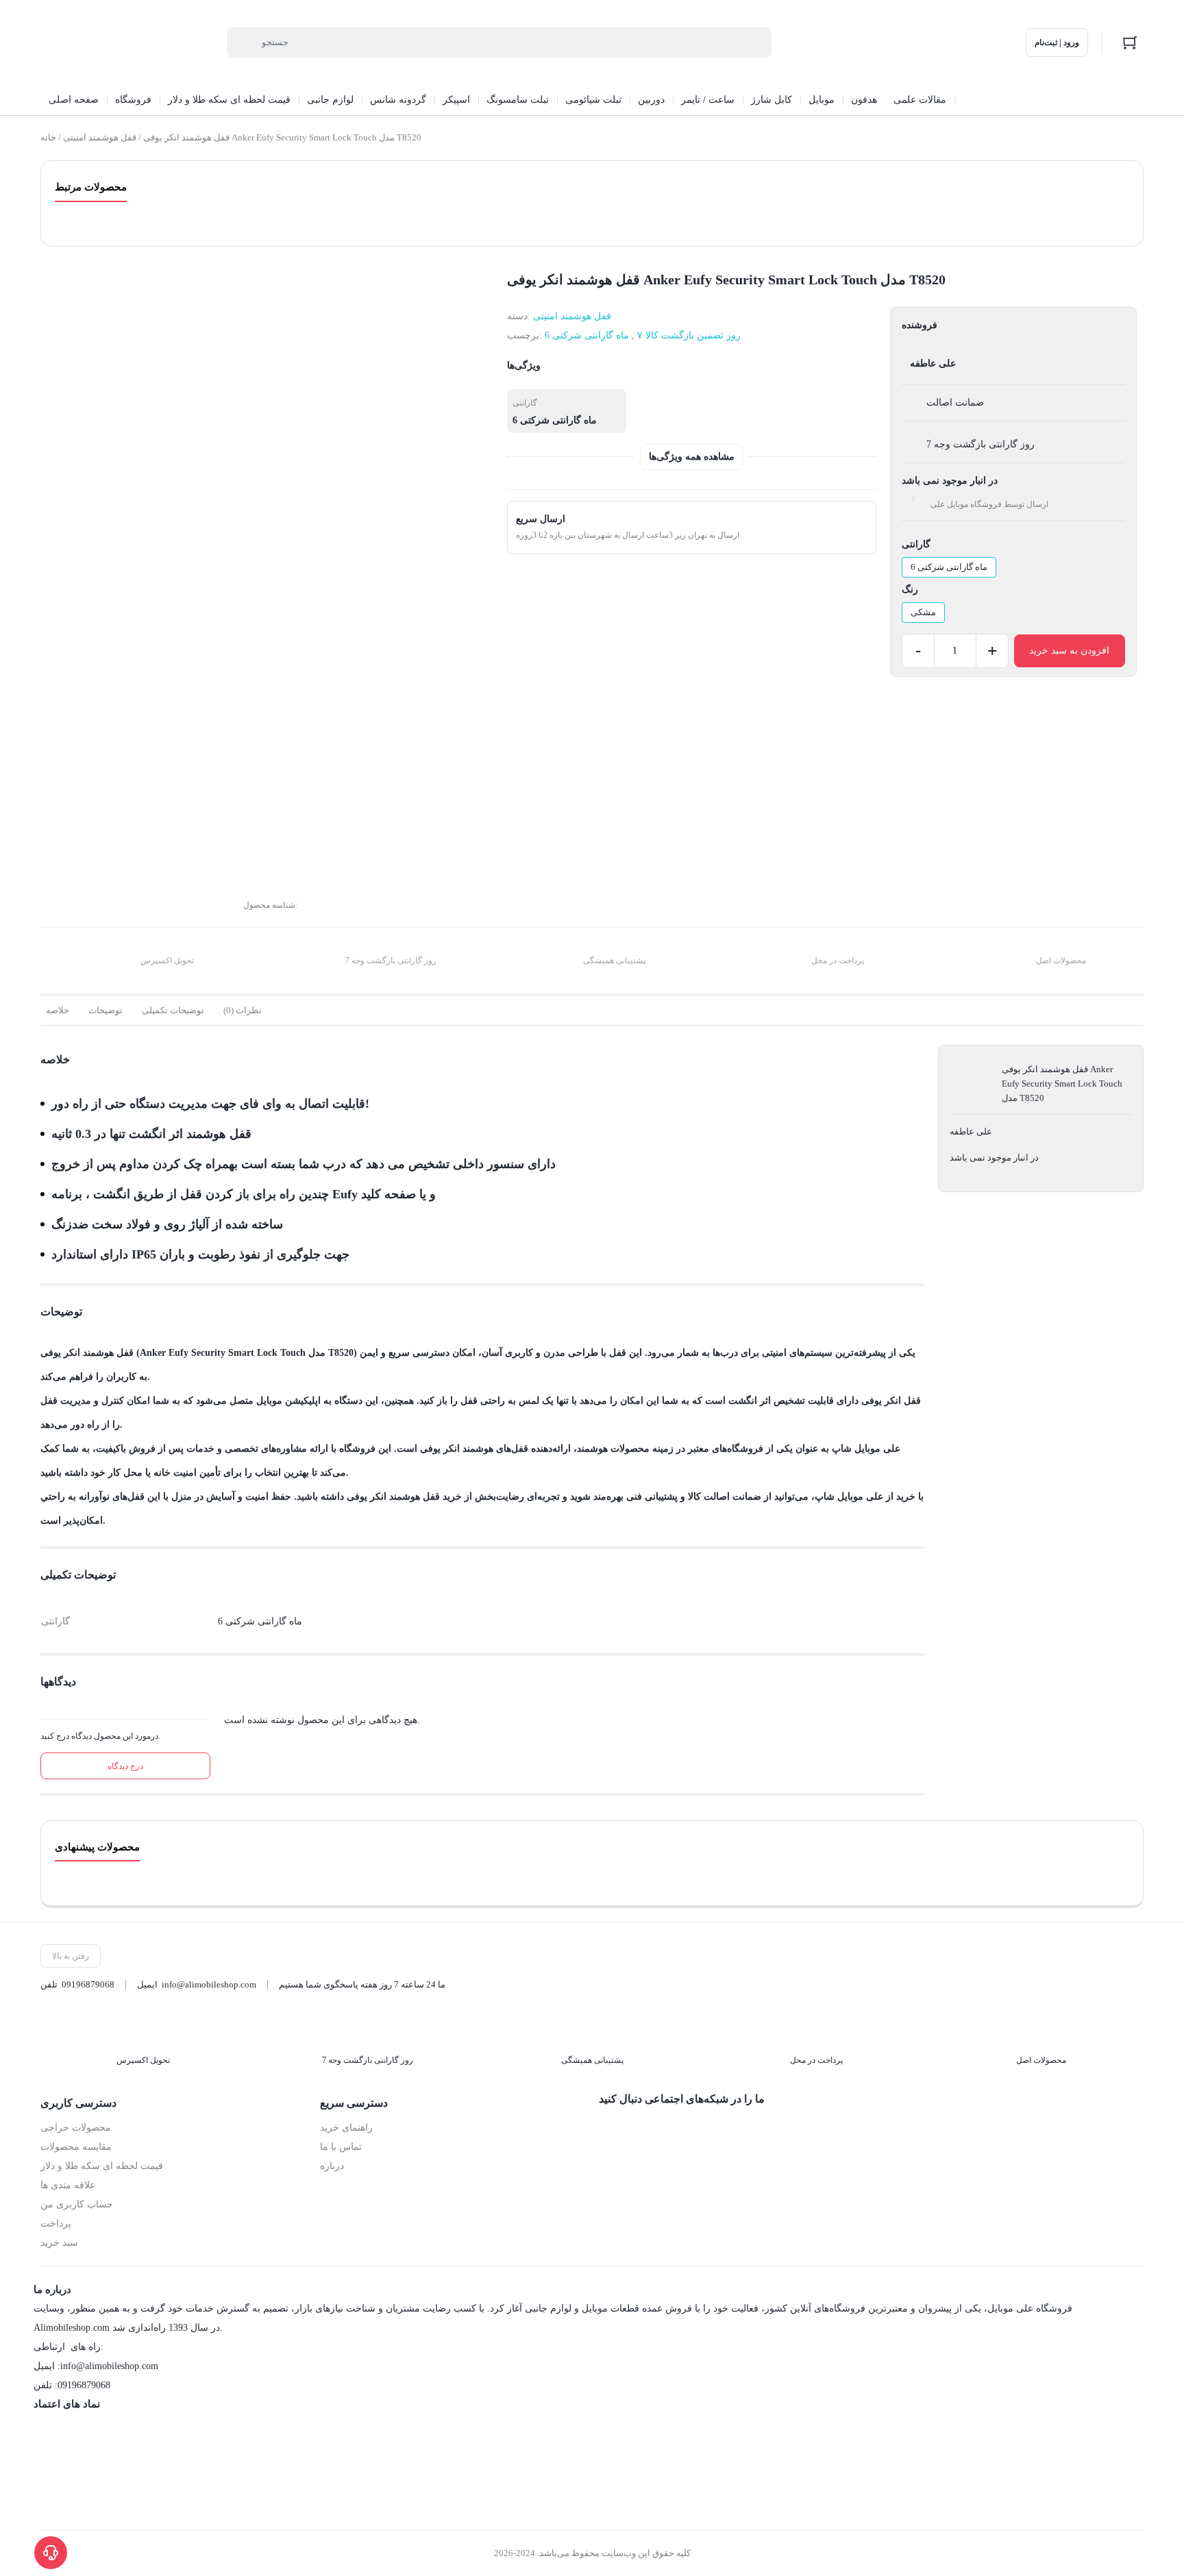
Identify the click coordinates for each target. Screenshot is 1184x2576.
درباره (332, 2166)
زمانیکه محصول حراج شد (114, 788)
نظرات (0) (243, 1010)
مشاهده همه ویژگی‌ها (692, 457)
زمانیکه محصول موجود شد (116, 807)
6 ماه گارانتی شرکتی (587, 335)
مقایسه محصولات (76, 2147)
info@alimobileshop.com (209, 1984)
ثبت (66, 869)
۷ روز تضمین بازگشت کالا (689, 335)
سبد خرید (59, 2243)
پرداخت (56, 2224)
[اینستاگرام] (638, 2129)
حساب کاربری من (77, 2204)
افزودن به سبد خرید (1069, 651)
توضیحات (106, 1010)
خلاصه (58, 1010)
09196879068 (88, 1984)
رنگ (910, 590)
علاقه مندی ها (68, 2185)
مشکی (923, 612)
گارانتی (916, 544)
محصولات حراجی (76, 2128)
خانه (48, 137)
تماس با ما (341, 2147)
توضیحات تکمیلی (173, 1010)
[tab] (58, 1011)
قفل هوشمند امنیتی (100, 137)
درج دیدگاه (125, 1766)
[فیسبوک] (609, 2129)
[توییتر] (667, 2129)
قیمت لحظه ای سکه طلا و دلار (102, 2166)
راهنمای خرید (346, 2128)
